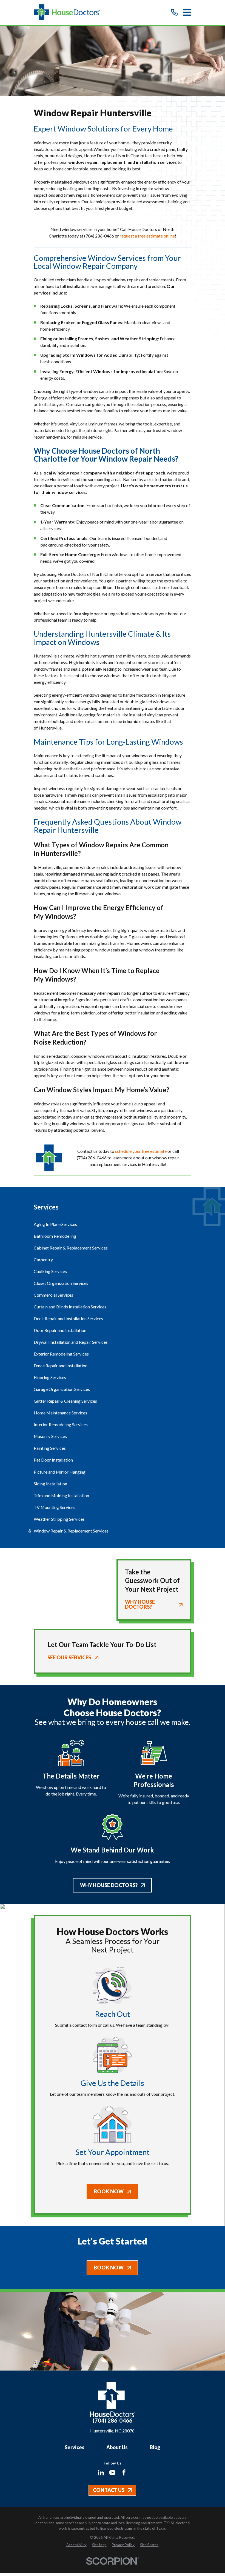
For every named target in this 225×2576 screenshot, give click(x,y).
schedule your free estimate (141, 1151)
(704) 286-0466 (99, 236)
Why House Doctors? (109, 1885)
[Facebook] (124, 2472)
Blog (155, 2447)
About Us (117, 2447)
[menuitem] (112, 1224)
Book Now (109, 2191)
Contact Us (109, 2490)
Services (75, 2447)
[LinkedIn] (101, 2472)
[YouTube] (112, 2472)
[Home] (67, 12)
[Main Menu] (187, 12)
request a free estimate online (147, 236)
